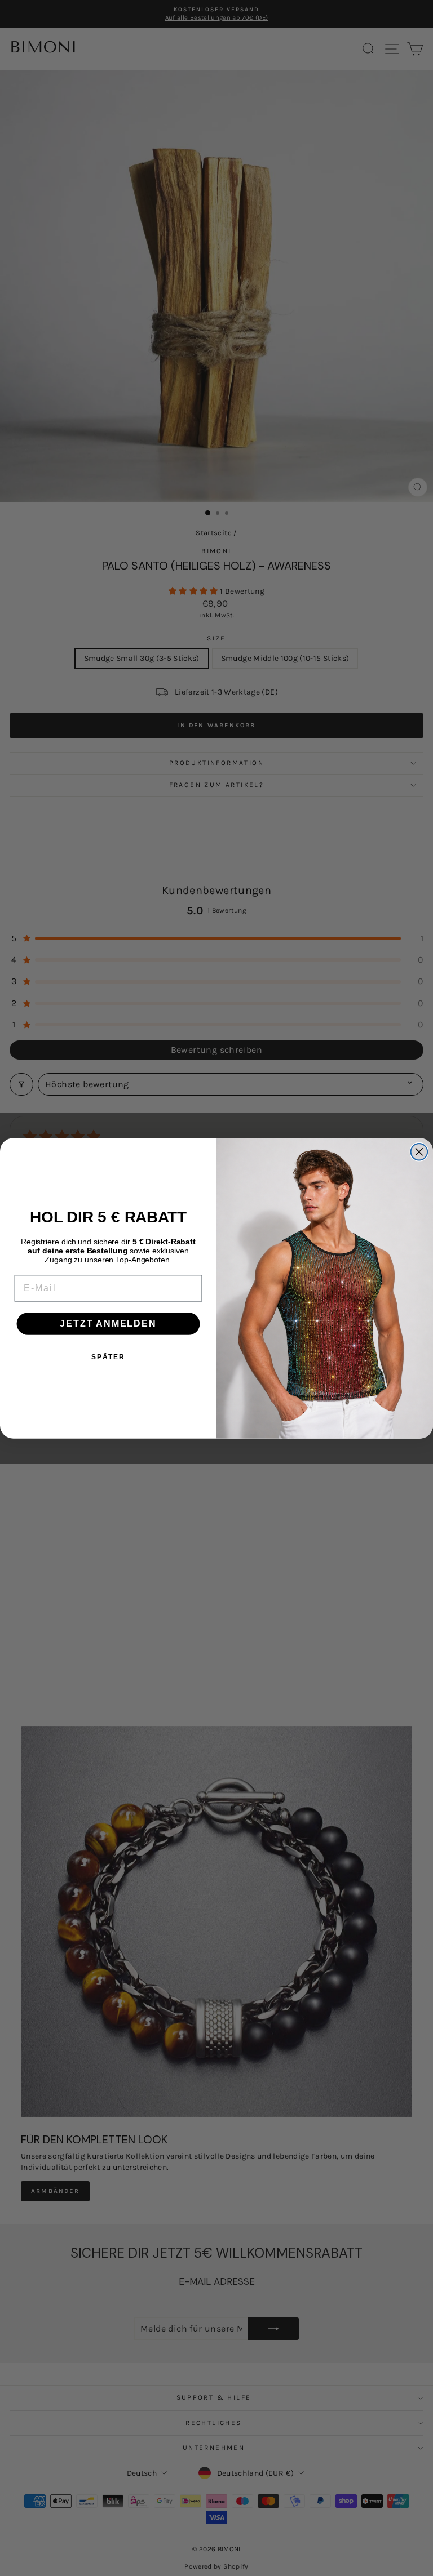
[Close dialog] (419, 1152)
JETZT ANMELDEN (108, 1323)
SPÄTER (108, 1357)
